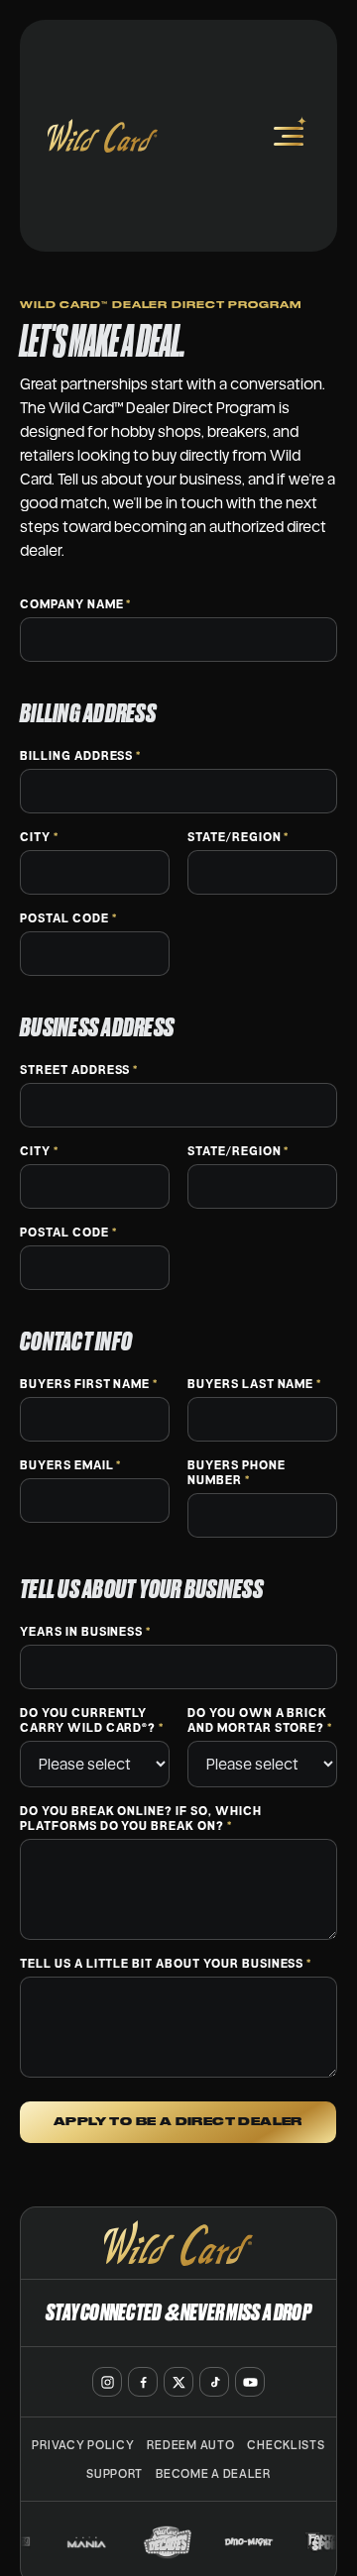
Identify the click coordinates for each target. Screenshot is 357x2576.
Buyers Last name (254, 1384)
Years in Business (85, 1631)
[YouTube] (250, 2382)
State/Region (238, 837)
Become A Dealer (213, 2473)
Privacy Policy (83, 2445)
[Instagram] (107, 2382)
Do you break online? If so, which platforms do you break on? (141, 1818)
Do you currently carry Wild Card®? (92, 1720)
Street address (79, 1070)
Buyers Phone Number (237, 1472)
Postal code (68, 918)
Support (115, 2473)
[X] (178, 2382)
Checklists (286, 2445)
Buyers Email (70, 1465)
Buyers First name (89, 1384)
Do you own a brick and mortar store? (260, 1720)
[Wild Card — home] (103, 136)
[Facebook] (143, 2382)
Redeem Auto (190, 2445)
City (39, 837)
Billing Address (80, 755)
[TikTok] (214, 2382)
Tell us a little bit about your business (166, 1963)
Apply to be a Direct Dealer (178, 2122)
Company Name (75, 604)
